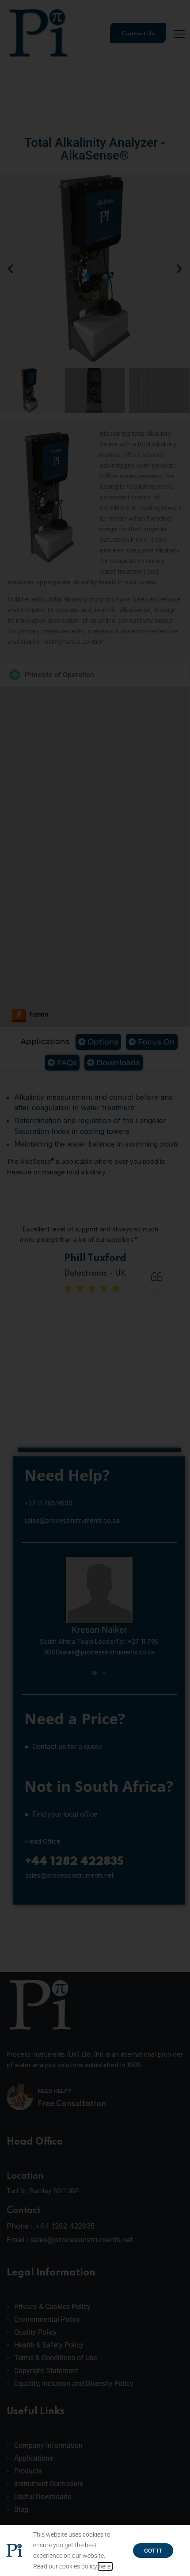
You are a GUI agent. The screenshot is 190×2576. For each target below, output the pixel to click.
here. (105, 2566)
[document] (95, 1288)
